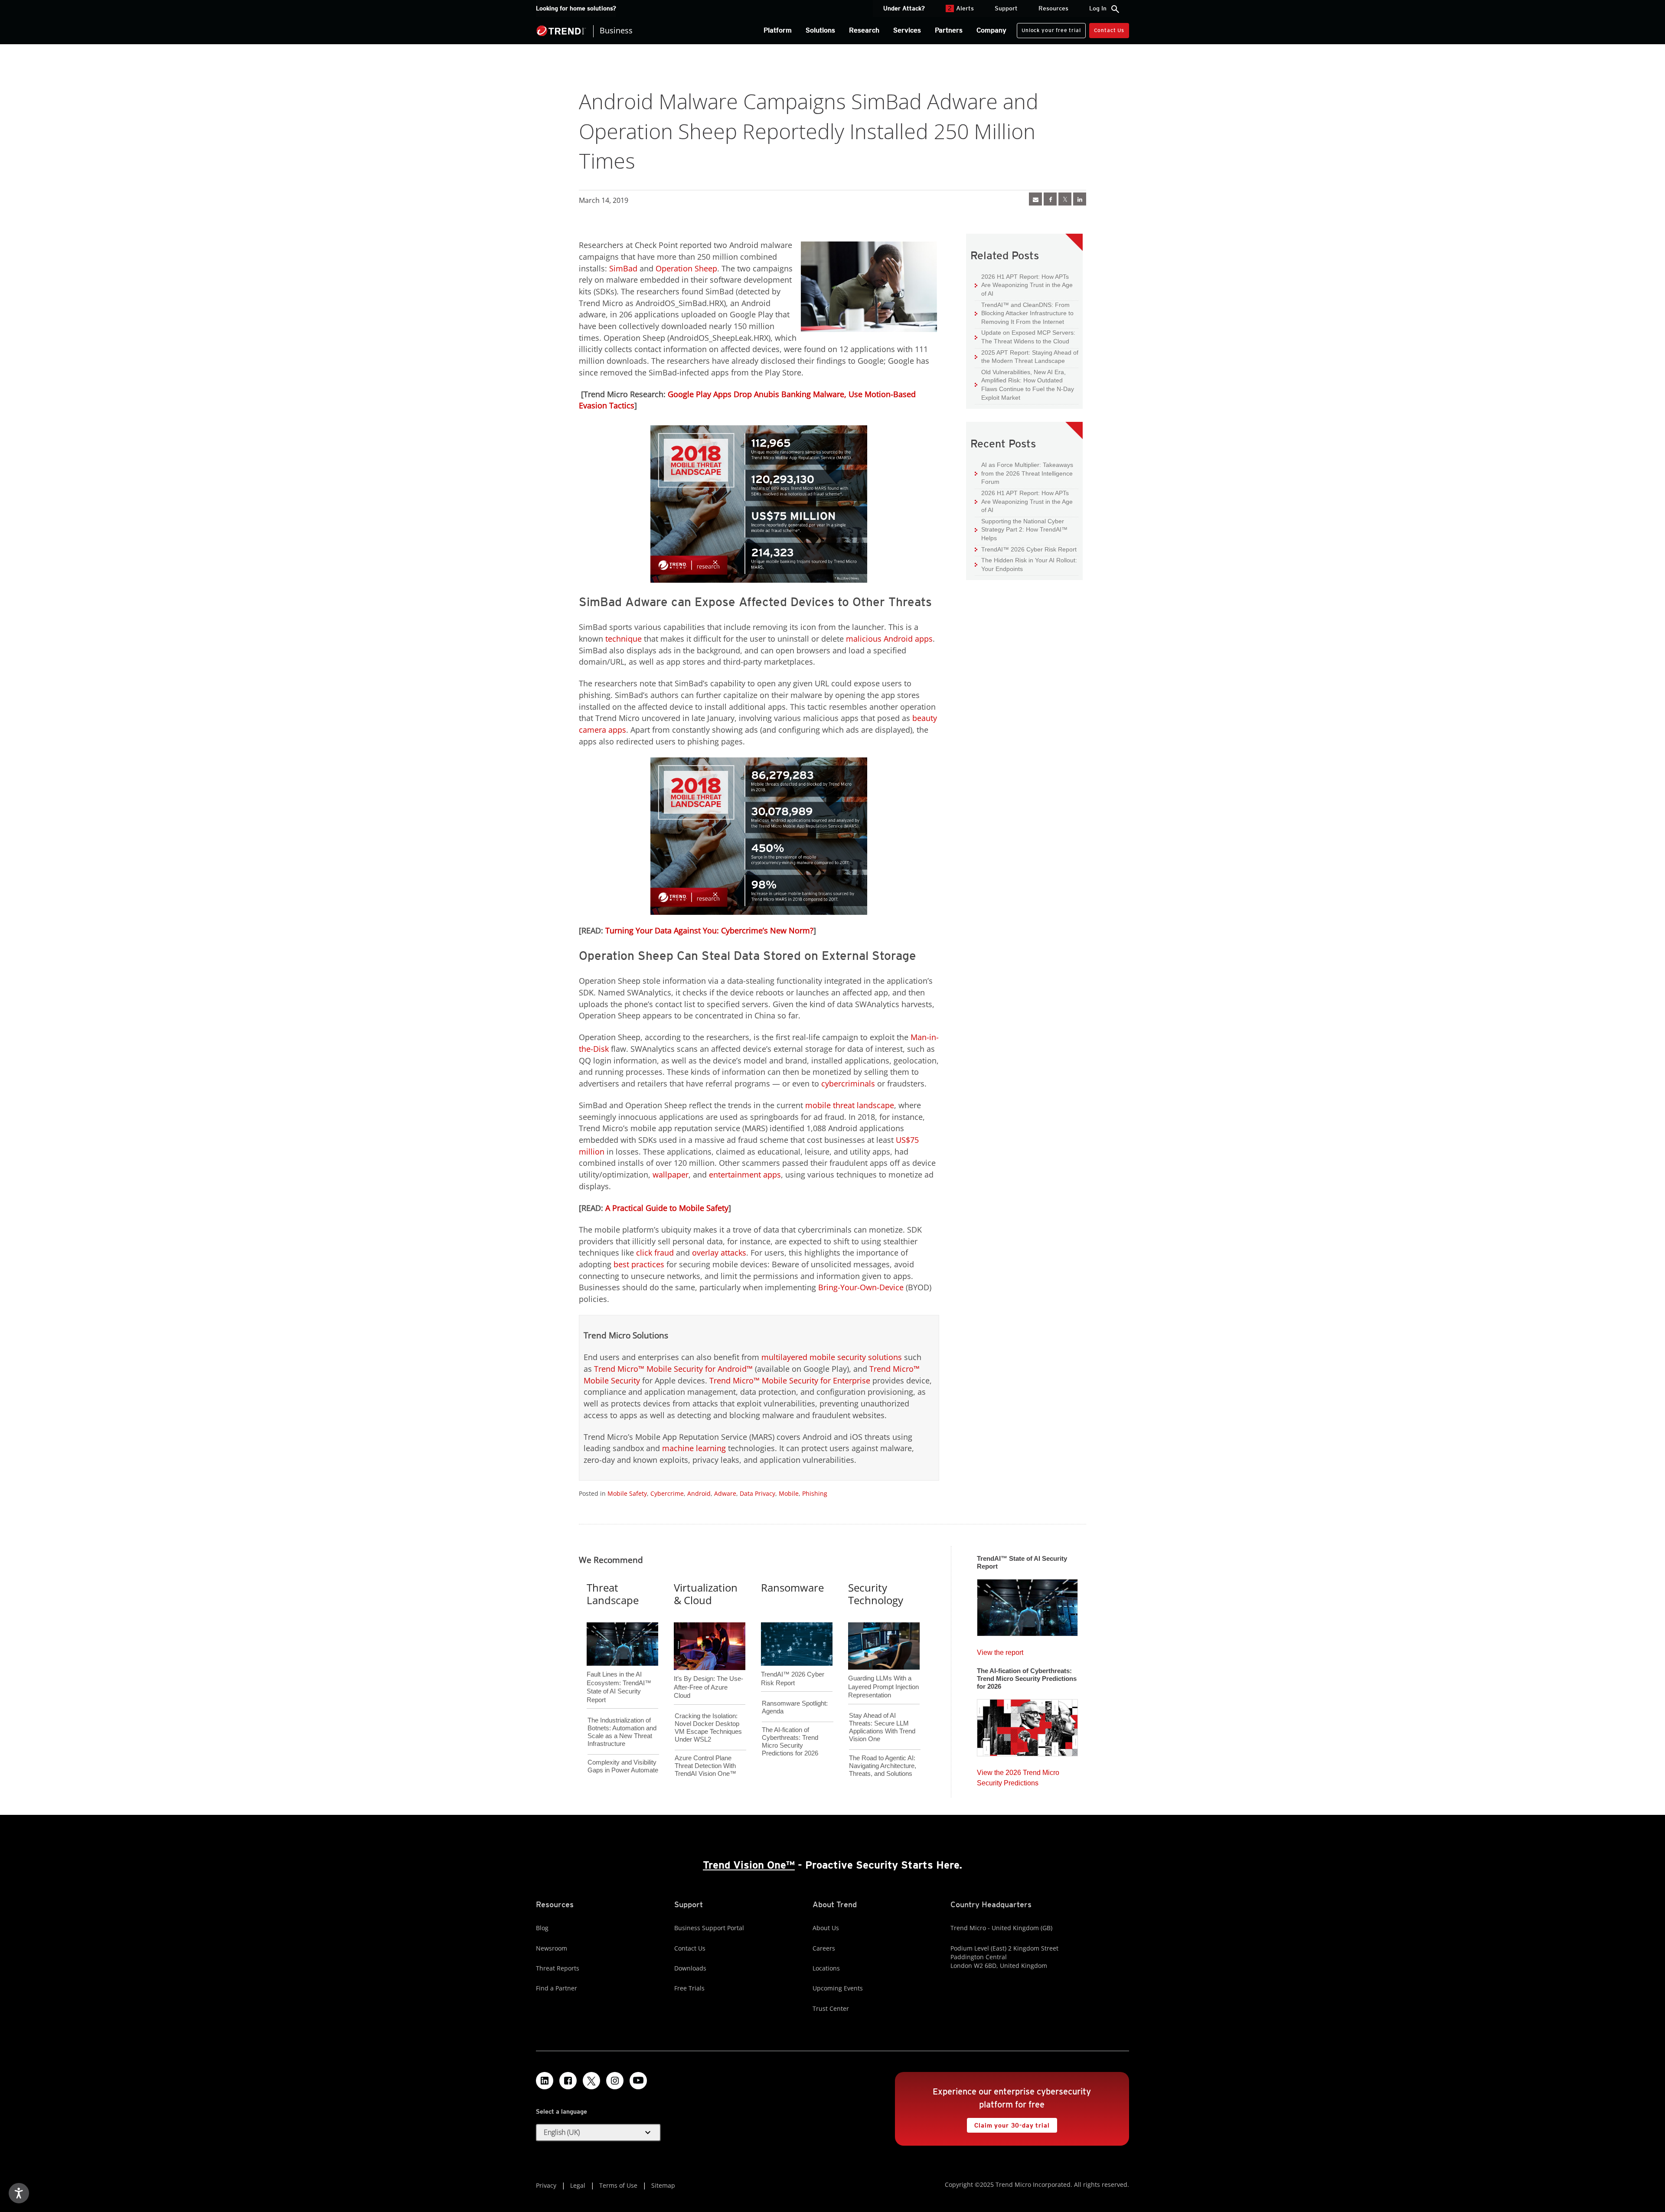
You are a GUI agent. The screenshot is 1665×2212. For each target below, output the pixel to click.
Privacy (546, 2185)
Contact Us (1109, 30)
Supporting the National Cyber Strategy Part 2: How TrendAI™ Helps (1021, 529)
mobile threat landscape (850, 1105)
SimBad (623, 268)
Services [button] (907, 30)
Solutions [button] (820, 30)
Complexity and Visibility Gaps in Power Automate (623, 1766)
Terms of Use (618, 2185)
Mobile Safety (627, 1493)
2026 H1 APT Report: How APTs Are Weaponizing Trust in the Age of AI (1024, 285)
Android (699, 1493)
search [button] (1115, 9)
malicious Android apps (889, 639)
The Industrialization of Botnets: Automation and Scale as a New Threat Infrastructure (622, 1732)
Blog (542, 1928)
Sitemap (663, 2185)
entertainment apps (745, 1175)
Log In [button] (1098, 8)
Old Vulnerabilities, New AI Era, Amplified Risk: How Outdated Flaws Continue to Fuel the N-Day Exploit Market (1024, 385)
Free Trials (689, 1988)
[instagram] (615, 2081)
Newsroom (552, 1948)
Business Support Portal (709, 1928)
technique (624, 639)
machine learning (694, 1448)
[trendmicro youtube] (638, 2081)
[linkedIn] (1080, 199)
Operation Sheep (686, 268)
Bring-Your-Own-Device (861, 1287)
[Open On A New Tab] (759, 504)
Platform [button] (778, 30)
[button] (598, 2133)
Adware (725, 1493)
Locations (826, 1968)
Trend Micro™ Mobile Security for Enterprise (790, 1380)
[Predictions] (1027, 1725)
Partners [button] (949, 30)
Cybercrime (667, 1493)
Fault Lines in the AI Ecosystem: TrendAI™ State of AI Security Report (619, 1673)
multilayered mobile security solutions (832, 1357)
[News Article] (1035, 199)
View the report (1000, 1650)
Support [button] (1006, 8)
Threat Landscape (613, 1594)
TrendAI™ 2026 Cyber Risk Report (1029, 549)
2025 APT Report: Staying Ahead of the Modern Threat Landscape (1027, 357)
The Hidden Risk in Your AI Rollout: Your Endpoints (1026, 564)
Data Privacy (757, 1493)
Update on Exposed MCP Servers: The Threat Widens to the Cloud (1025, 337)
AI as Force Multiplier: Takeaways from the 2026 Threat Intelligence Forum (1024, 473)
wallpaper (671, 1175)
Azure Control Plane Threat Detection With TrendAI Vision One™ (705, 1766)
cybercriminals (848, 1083)
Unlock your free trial (1049, 28)
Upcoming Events (838, 1988)
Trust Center (831, 2008)
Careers (824, 1948)
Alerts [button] (961, 8)
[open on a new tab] (591, 2081)
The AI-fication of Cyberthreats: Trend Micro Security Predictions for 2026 (790, 1741)
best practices (639, 1264)
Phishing (815, 1493)
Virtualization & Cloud (706, 1594)
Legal (578, 2185)
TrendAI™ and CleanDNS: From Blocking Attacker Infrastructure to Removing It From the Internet (1024, 313)
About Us (826, 1928)
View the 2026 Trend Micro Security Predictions (1018, 1776)
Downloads (690, 1968)
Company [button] (991, 30)
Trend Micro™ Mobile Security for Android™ (673, 1369)
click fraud (655, 1253)
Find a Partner (557, 1988)
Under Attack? (904, 8)
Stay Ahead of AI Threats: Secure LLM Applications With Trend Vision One (882, 1727)
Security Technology (876, 1594)
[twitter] (1065, 199)
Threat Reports (558, 1968)
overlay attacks (719, 1253)
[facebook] (1050, 199)
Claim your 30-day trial (1008, 2123)
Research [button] (864, 30)
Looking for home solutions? (576, 8)
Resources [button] (1053, 8)
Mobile (789, 1493)
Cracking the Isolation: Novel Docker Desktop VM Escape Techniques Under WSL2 (708, 1728)
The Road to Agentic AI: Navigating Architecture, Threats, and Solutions (883, 1766)
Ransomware (792, 1587)
